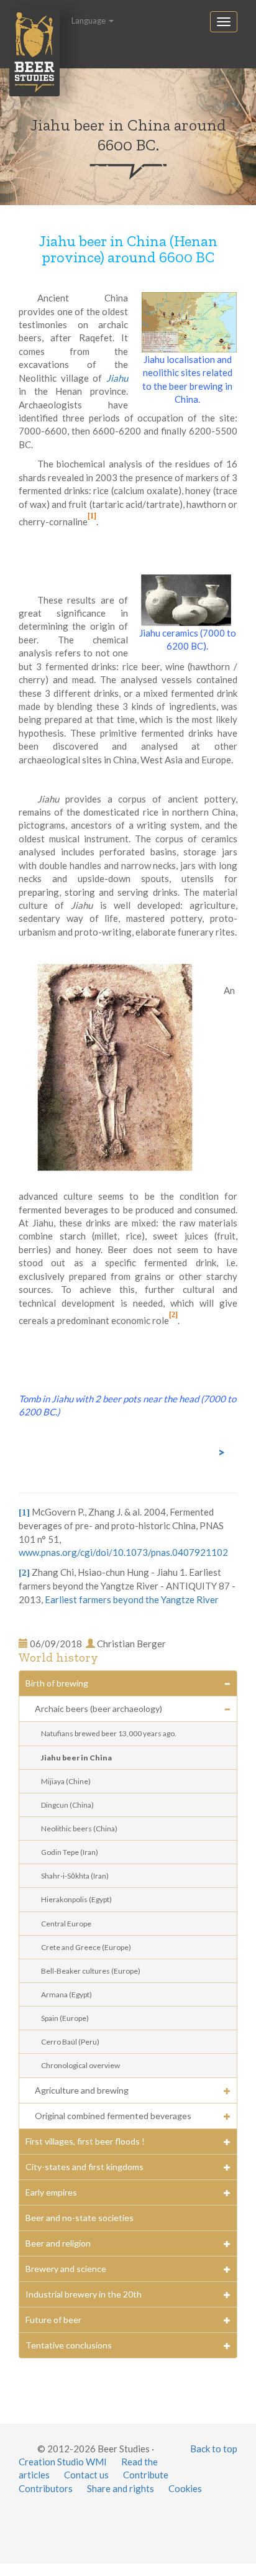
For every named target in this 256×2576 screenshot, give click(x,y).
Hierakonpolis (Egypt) (76, 1899)
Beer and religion (58, 2243)
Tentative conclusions (69, 2345)
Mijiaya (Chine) (66, 1781)
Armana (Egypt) (66, 1994)
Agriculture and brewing (82, 2090)
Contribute (146, 2475)
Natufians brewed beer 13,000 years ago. (109, 1733)
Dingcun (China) (67, 1805)
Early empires (51, 2192)
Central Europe (66, 1924)
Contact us (86, 2475)
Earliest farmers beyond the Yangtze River (132, 1599)
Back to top (214, 2449)
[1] (92, 516)
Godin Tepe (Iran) (70, 1852)
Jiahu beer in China (76, 1758)
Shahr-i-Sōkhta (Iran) (75, 1876)
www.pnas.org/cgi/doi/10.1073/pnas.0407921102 (123, 1552)
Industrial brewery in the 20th (84, 2294)
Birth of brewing (57, 1683)
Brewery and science (66, 2269)
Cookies (185, 2488)
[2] (173, 1315)
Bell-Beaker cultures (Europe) (91, 1971)
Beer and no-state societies (80, 2218)
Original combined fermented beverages (113, 2116)
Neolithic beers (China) (79, 1828)
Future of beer (53, 2320)
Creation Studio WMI (63, 2462)
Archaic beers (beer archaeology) (98, 1709)
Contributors (46, 2488)
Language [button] (89, 21)
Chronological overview (80, 2065)
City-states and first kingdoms (85, 2167)
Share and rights (121, 2488)
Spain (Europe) (65, 2018)
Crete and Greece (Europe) (86, 1947)
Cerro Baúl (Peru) (70, 2042)
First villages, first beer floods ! (85, 2141)
